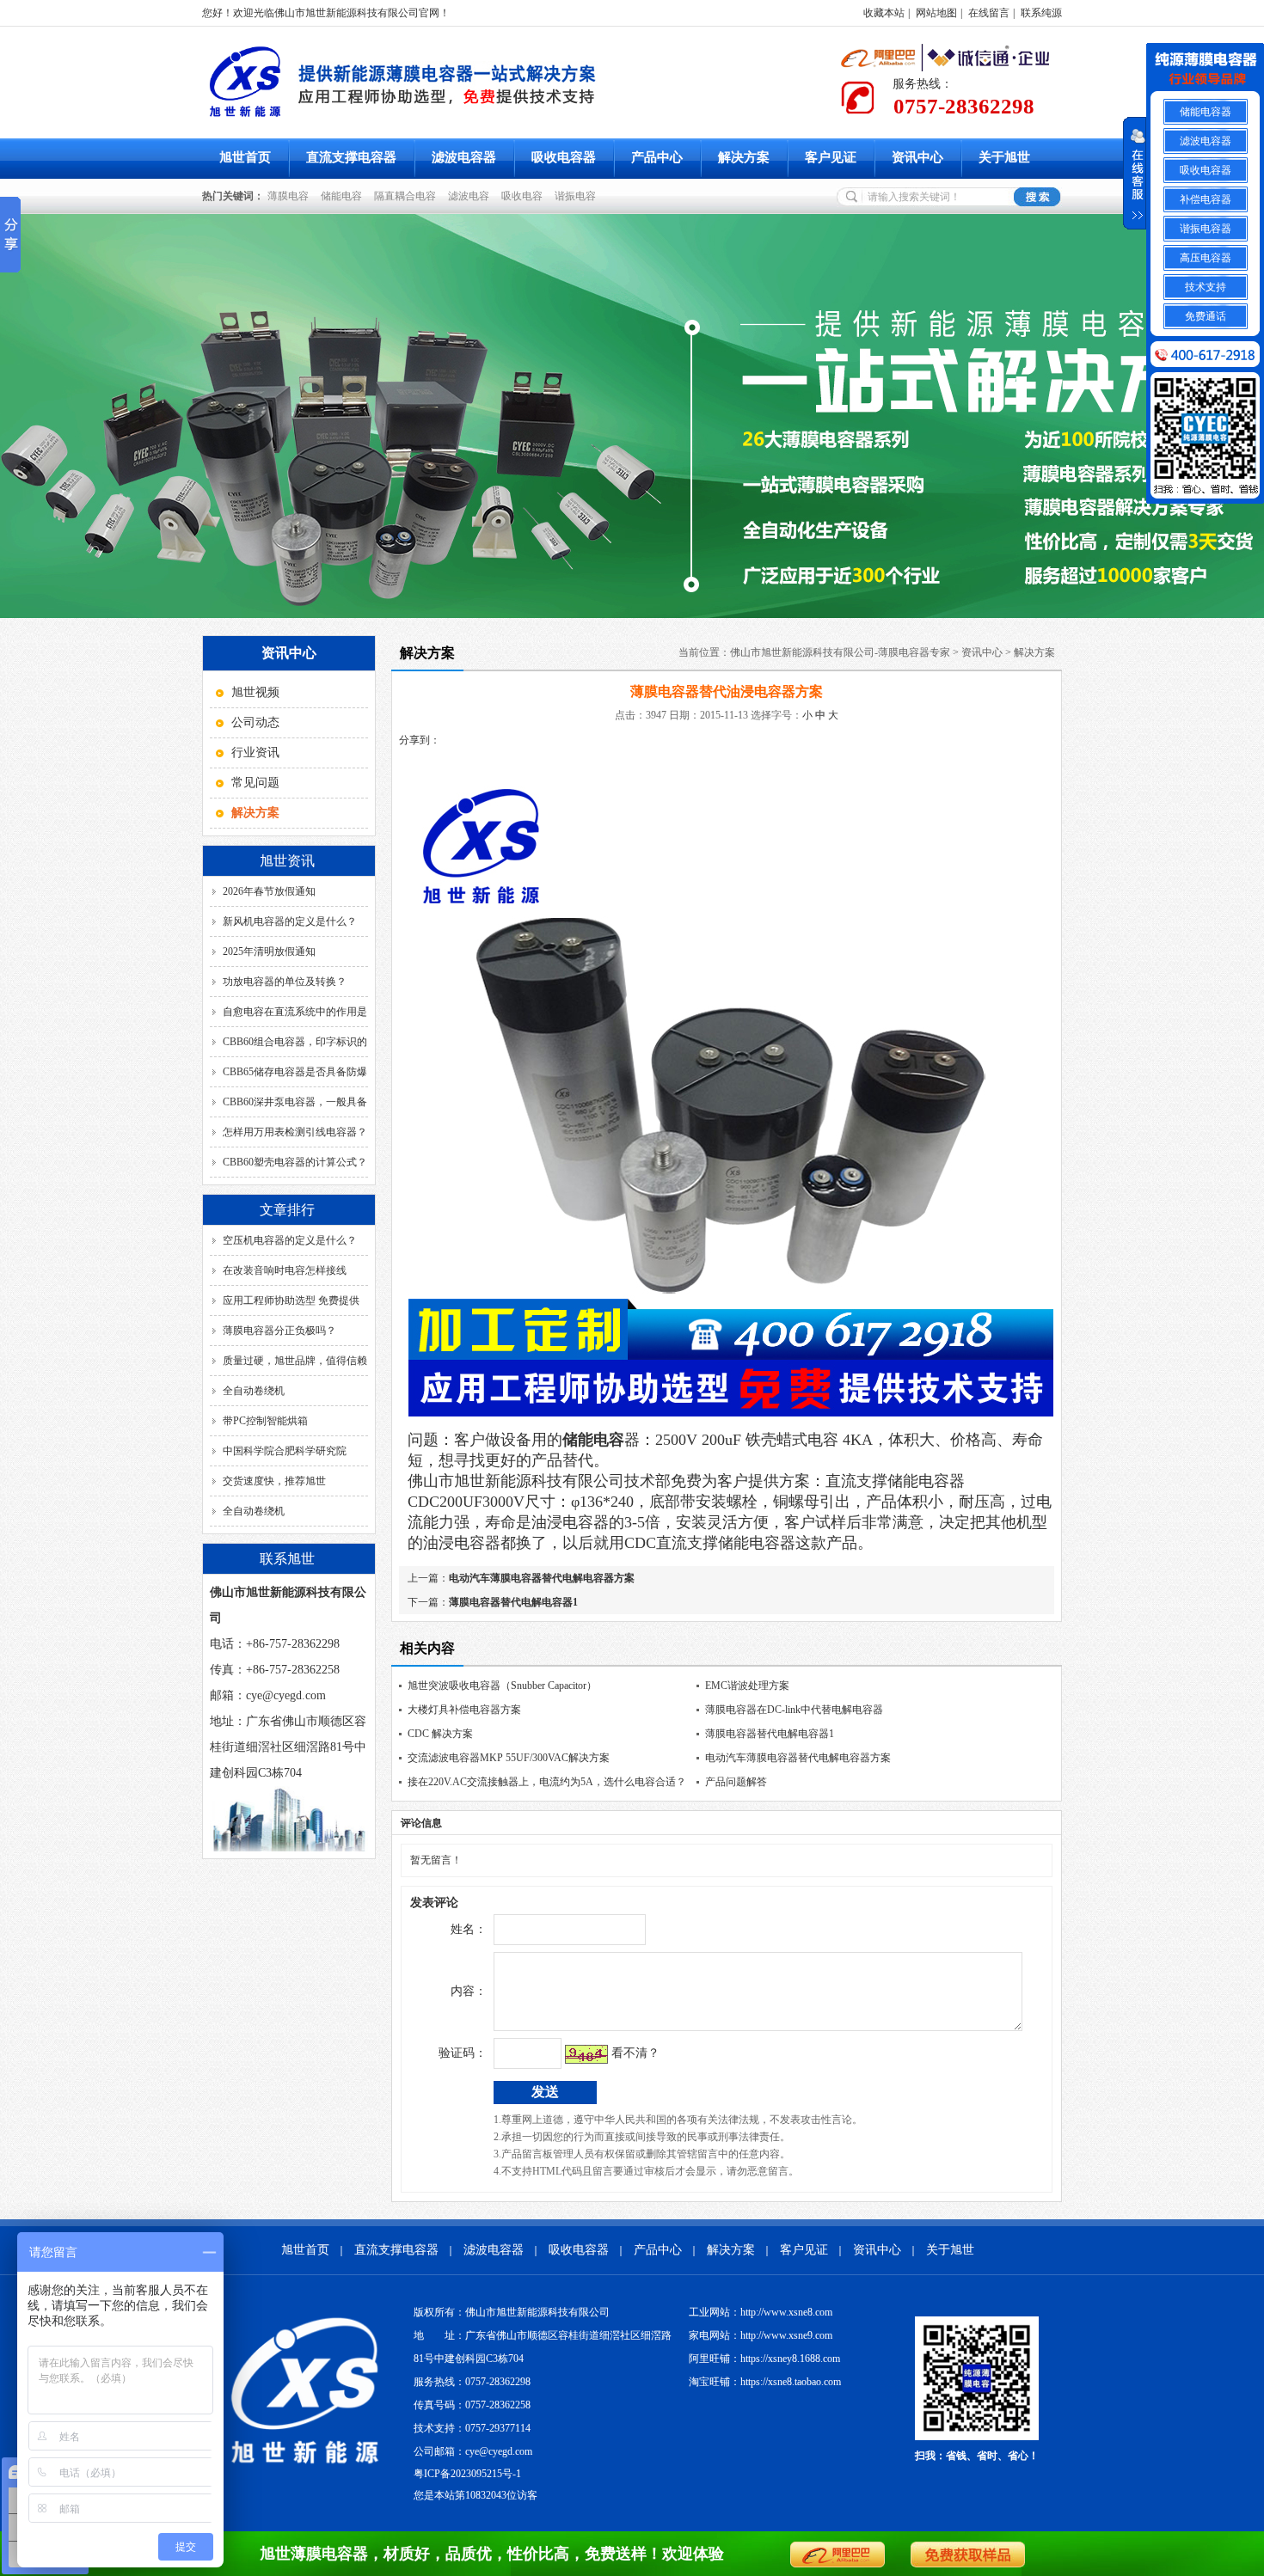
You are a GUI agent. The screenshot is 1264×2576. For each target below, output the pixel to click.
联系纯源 (1041, 13)
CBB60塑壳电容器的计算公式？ (295, 1162)
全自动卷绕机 (254, 1391)
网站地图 (936, 13)
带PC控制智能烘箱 (265, 1421)
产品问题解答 (736, 1782)
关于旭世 (1004, 157)
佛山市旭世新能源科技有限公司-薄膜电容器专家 (840, 652)
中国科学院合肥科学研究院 (285, 1451)
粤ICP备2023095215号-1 (467, 2474)
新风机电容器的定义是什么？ (290, 921)
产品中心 (657, 157)
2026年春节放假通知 (269, 891)
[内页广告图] (632, 416)
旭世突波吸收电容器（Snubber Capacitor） (502, 1686)
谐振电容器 (1206, 229)
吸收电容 (525, 196)
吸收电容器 (564, 157)
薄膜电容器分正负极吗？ (279, 1331)
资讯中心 (917, 157)
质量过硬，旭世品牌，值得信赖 (295, 1361)
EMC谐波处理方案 (747, 1686)
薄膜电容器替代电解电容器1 (513, 1602)
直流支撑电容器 (351, 157)
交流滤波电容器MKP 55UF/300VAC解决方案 (509, 1758)
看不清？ (635, 2053)
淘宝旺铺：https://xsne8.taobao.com (765, 2382)
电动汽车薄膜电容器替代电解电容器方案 (542, 1578)
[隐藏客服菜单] (1205, 70)
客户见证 (831, 157)
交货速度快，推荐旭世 (274, 1481)
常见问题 (255, 783)
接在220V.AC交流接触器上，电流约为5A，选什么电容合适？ (547, 1782)
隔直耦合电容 (408, 196)
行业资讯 (255, 753)
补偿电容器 (1206, 199)
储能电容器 (1206, 112)
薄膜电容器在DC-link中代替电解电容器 (794, 1710)
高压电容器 (1206, 258)
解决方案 (744, 157)
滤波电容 (471, 196)
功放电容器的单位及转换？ (285, 982)
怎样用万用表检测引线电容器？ (295, 1132)
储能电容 (344, 196)
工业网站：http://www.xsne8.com (761, 2312)
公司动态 (255, 722)
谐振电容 (578, 196)
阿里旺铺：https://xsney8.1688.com (764, 2359)
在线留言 (989, 13)
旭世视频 (255, 692)
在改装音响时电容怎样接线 (285, 1270)
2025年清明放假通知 (269, 951)
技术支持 (1206, 287)
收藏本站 (884, 13)
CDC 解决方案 (440, 1734)
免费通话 (1206, 316)
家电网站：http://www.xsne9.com (761, 2335)
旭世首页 (245, 157)
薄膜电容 (291, 196)
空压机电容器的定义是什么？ (290, 1240)
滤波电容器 (464, 157)
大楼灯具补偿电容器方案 (464, 1710)
